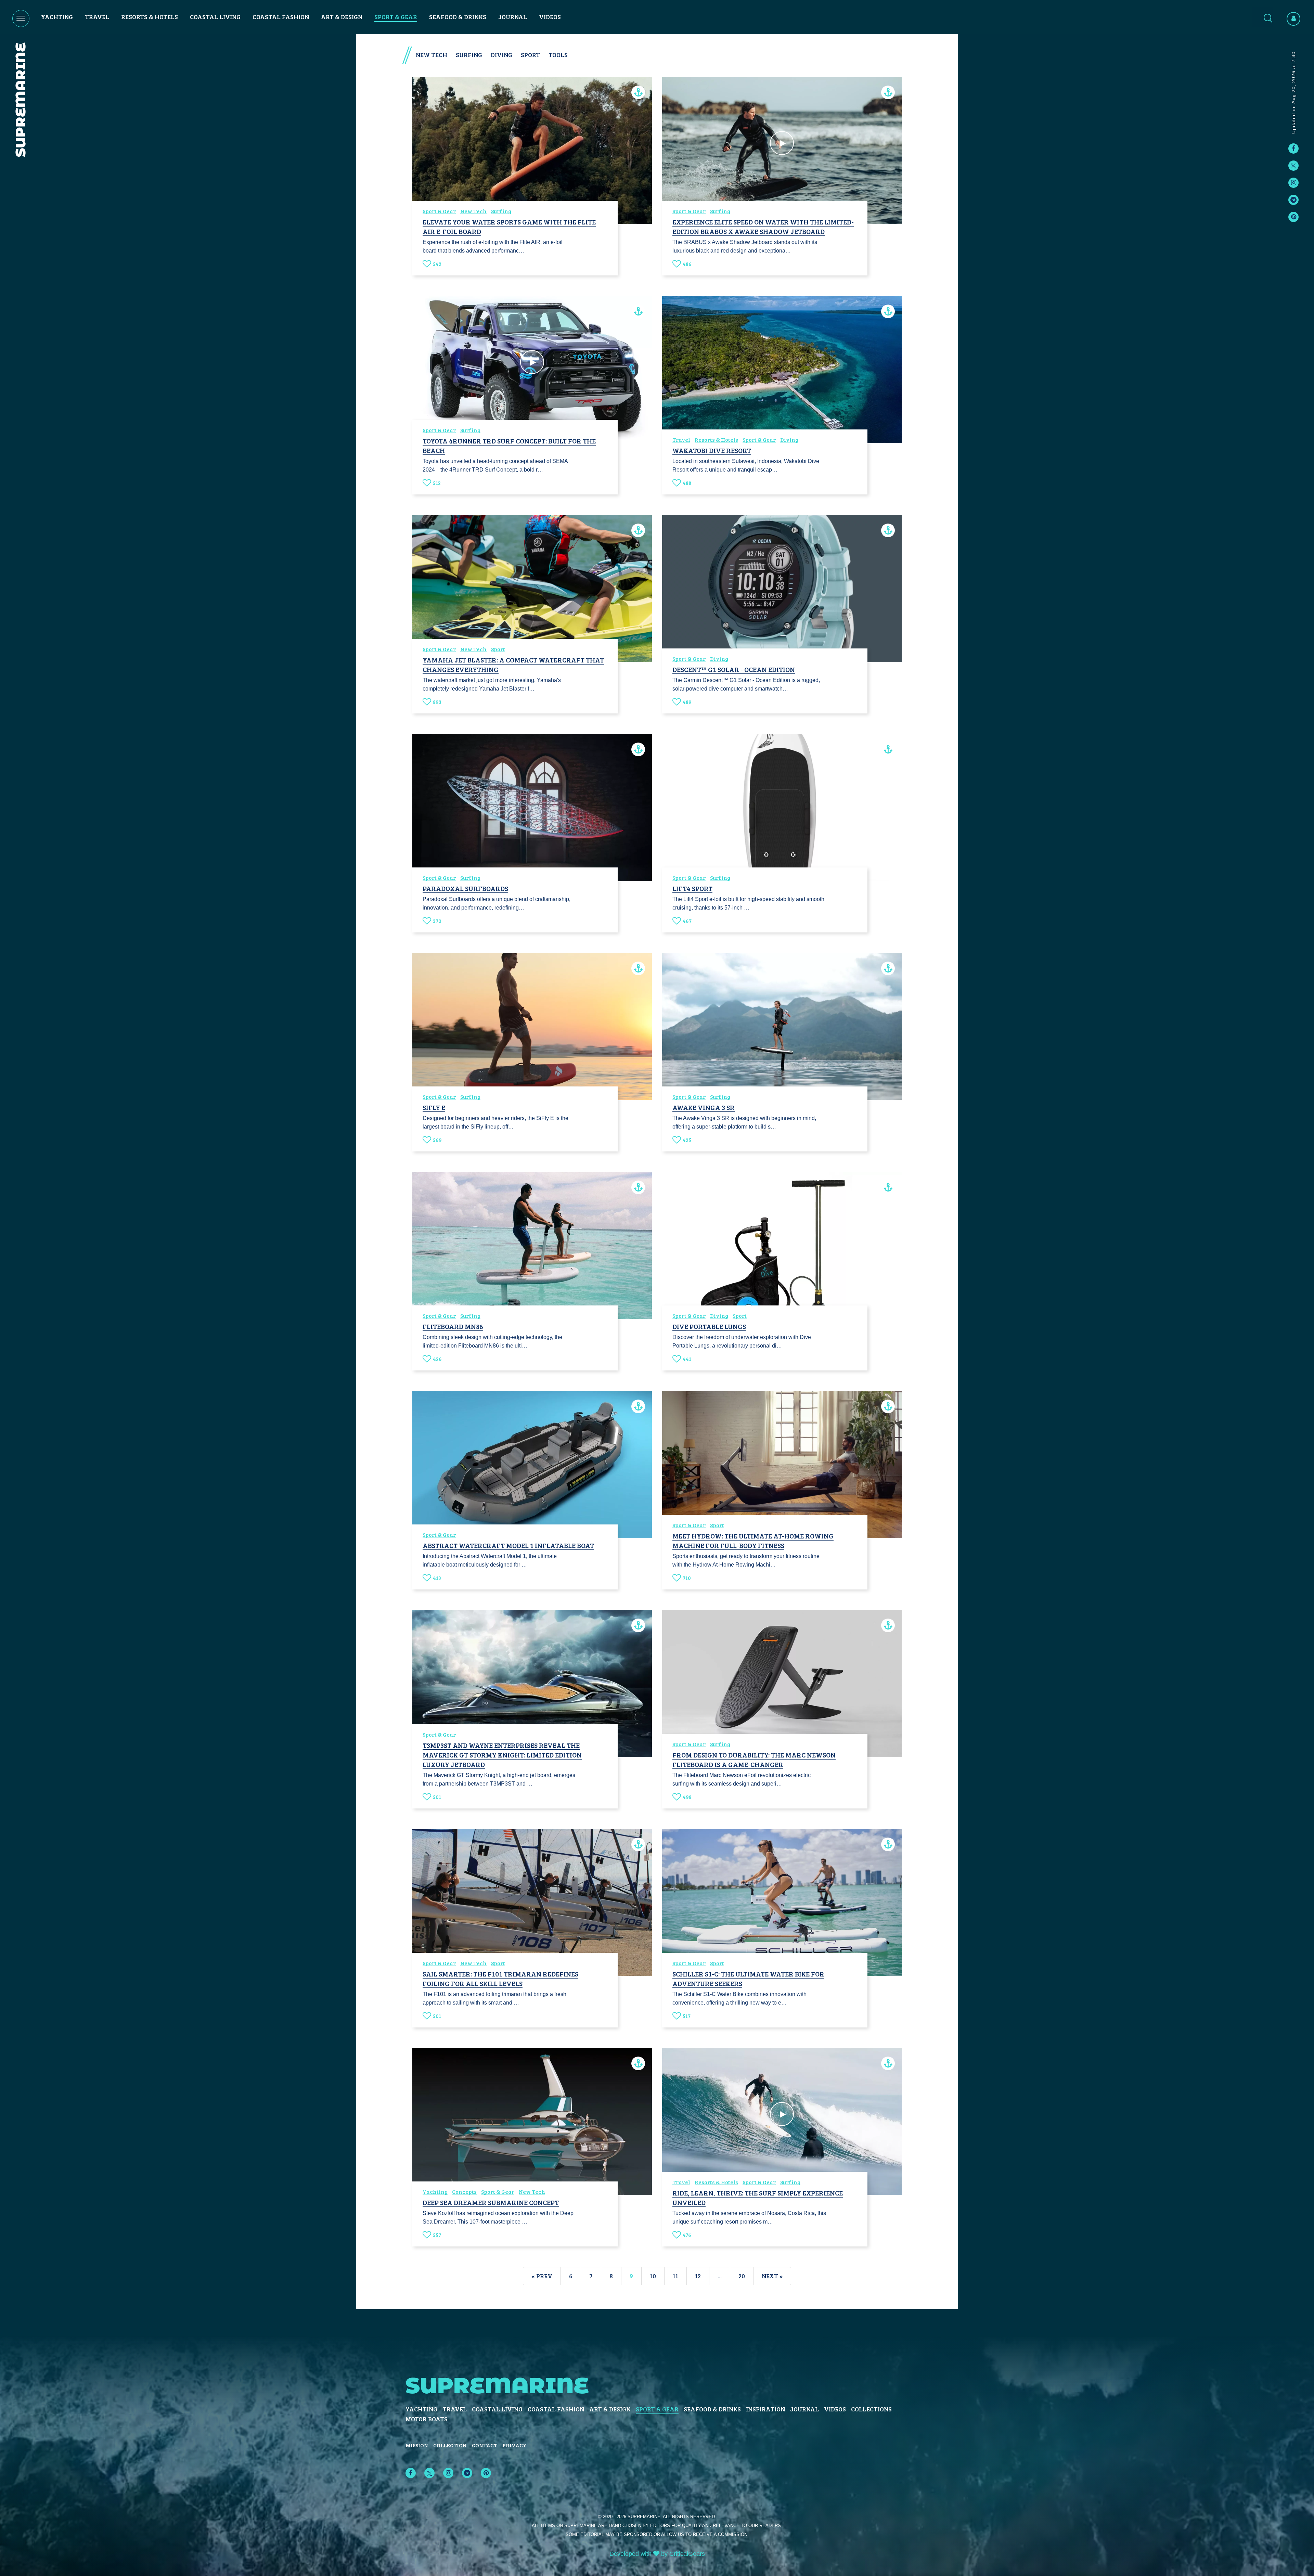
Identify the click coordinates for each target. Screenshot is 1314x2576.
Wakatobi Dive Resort (712, 450)
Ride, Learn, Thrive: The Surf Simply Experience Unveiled (758, 2198)
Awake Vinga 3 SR (704, 1107)
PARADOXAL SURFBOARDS (465, 888)
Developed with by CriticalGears (657, 2554)
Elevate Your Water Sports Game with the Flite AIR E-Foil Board (509, 227)
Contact (485, 2445)
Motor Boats (427, 2419)
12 (698, 2276)
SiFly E (434, 1107)
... (720, 2276)
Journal (513, 17)
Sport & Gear (396, 17)
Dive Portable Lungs (709, 1326)
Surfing (501, 211)
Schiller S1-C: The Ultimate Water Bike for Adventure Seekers (748, 1979)
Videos (550, 17)
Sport (498, 649)
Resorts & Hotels (150, 17)
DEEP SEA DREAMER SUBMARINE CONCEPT (491, 2202)
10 (653, 2276)
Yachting (57, 17)
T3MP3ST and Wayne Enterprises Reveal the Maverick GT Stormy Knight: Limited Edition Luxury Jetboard (502, 1755)
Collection (450, 2445)
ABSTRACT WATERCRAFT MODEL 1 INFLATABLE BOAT (508, 1545)
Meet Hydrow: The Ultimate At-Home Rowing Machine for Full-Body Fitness (753, 1541)
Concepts (464, 2192)
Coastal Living (215, 17)
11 (675, 2276)
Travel (97, 17)
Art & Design (342, 17)
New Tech (473, 211)
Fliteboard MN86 (453, 1326)
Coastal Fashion (281, 17)
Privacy (514, 2445)
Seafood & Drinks (458, 17)
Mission (417, 2445)
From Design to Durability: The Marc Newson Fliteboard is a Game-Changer (754, 1760)
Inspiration (765, 2409)
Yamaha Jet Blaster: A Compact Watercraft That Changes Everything (513, 665)
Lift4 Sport (692, 888)
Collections (871, 2409)
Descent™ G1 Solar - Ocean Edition (734, 669)
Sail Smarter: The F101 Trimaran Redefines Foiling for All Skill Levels (500, 1979)
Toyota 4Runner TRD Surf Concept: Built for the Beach (509, 446)
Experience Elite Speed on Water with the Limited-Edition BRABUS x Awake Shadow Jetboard (763, 227)
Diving (789, 440)
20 (742, 2276)
